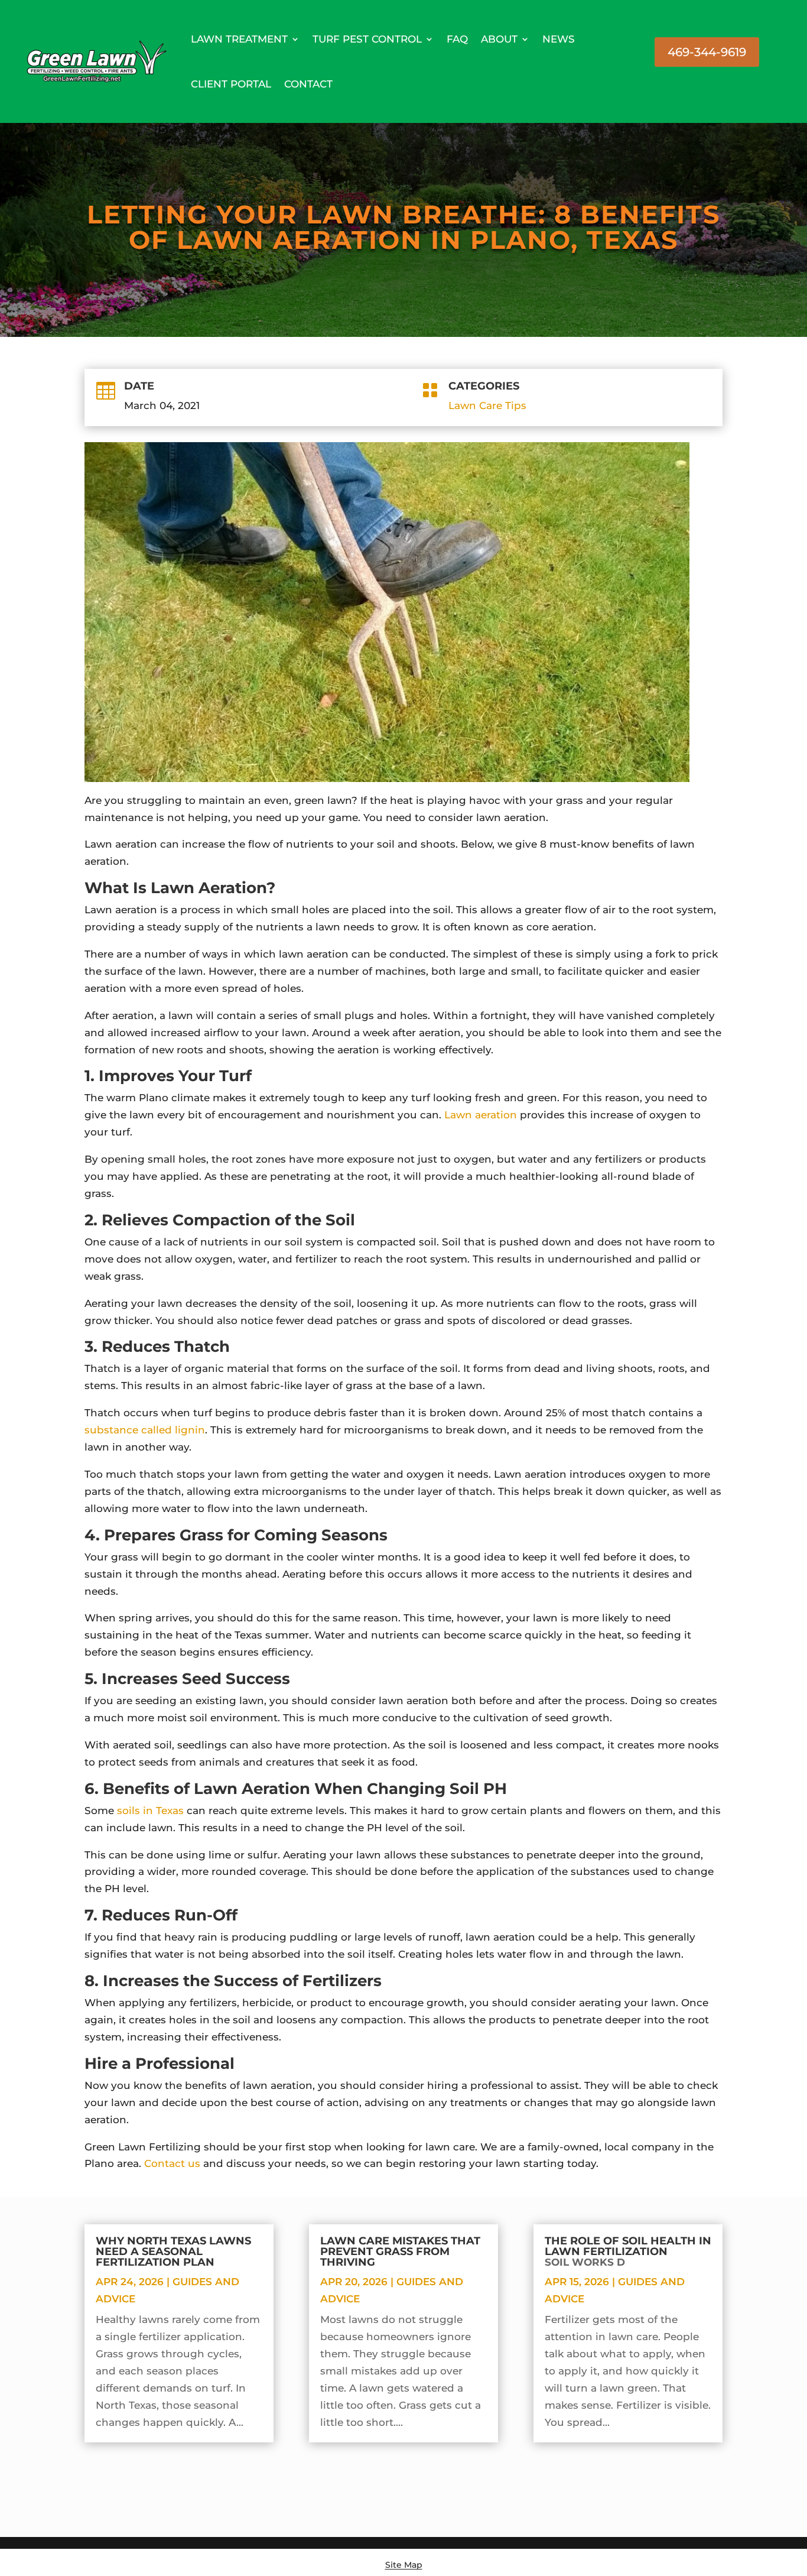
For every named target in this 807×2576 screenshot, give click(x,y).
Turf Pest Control (367, 39)
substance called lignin (145, 1430)
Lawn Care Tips (487, 405)
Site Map (404, 2565)
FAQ (457, 39)
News (559, 39)
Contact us (172, 2163)
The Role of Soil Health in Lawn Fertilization (628, 2251)
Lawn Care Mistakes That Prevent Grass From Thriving (400, 2251)
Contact (308, 84)
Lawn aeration (481, 1115)
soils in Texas (150, 1811)
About (499, 39)
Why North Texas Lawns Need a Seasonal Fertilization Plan (173, 2251)
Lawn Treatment (239, 39)
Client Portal (231, 84)
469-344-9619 (707, 52)
